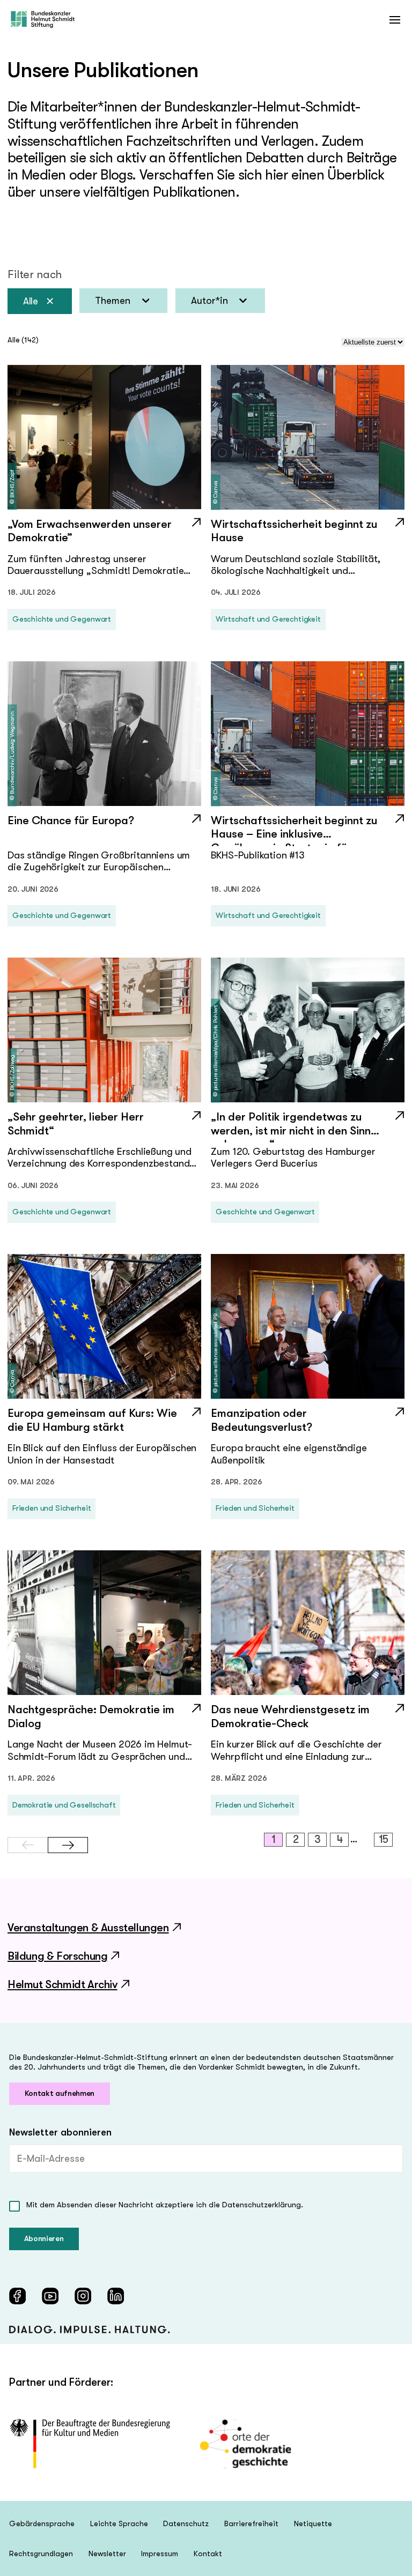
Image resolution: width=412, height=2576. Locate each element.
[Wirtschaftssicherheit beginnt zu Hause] (308, 534)
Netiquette (313, 2523)
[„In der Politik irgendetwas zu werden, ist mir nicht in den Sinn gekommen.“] (308, 1126)
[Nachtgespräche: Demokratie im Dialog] (104, 1719)
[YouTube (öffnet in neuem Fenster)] (50, 2296)
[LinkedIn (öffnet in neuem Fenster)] (116, 2296)
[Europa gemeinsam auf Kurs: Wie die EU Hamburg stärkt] (104, 1423)
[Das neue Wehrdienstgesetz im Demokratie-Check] (308, 1719)
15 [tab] (384, 1839)
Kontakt (208, 2553)
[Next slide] (68, 1845)
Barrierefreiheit (251, 2523)
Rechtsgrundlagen (41, 2553)
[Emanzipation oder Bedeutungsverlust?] (308, 1423)
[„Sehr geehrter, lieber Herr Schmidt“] (104, 1126)
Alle (31, 301)
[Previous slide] (28, 1845)
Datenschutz (186, 2523)
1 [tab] (274, 1839)
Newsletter (107, 2553)
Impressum (160, 2553)
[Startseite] (43, 20)
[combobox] (123, 301)
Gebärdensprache (42, 2523)
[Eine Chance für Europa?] (104, 830)
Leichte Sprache (119, 2523)
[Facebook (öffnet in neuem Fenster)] (17, 2296)
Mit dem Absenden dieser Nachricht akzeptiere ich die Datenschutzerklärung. (165, 2205)
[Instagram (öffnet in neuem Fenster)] (83, 2296)
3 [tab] (318, 1839)
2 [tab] (296, 1839)
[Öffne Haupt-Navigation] (395, 20)
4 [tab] (340, 1839)
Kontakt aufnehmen (60, 2093)
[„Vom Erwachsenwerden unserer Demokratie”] (104, 534)
